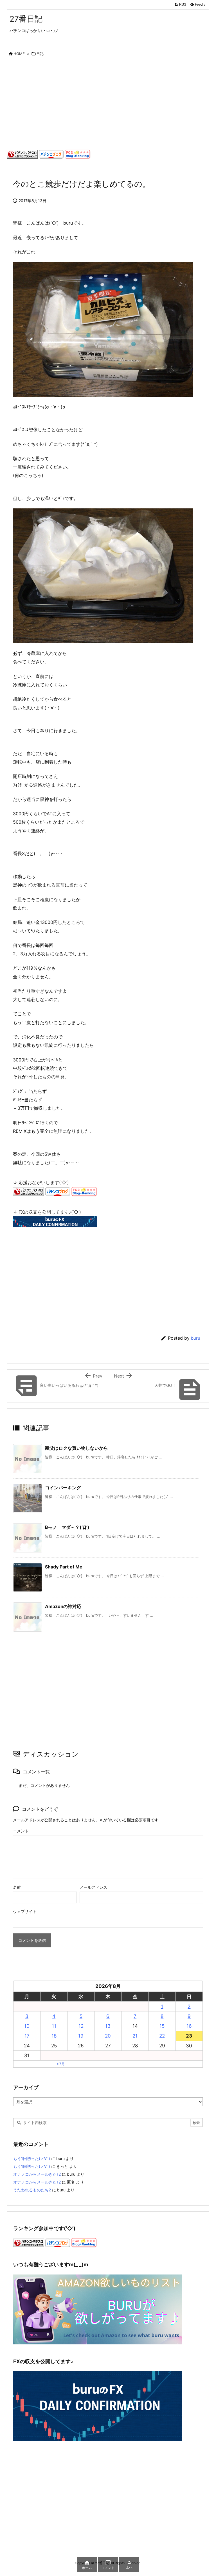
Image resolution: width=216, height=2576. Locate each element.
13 (108, 2026)
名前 (17, 1887)
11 (54, 2026)
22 (162, 2036)
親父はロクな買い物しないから (76, 1448)
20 (108, 2036)
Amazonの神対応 (63, 1606)
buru (196, 1338)
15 (162, 2026)
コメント (21, 1831)
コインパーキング (63, 1488)
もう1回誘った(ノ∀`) (32, 2158)
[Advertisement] (108, 105)
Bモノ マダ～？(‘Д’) (67, 1527)
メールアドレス (93, 1887)
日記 (40, 54)
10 (27, 2026)
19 (81, 2036)
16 (189, 2026)
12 (81, 2026)
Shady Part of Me (64, 1567)
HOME (19, 54)
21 (135, 2036)
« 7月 (61, 2064)
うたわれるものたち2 (32, 2190)
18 (54, 2036)
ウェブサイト (25, 1911)
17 (27, 2036)
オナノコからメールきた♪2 (37, 2174)
